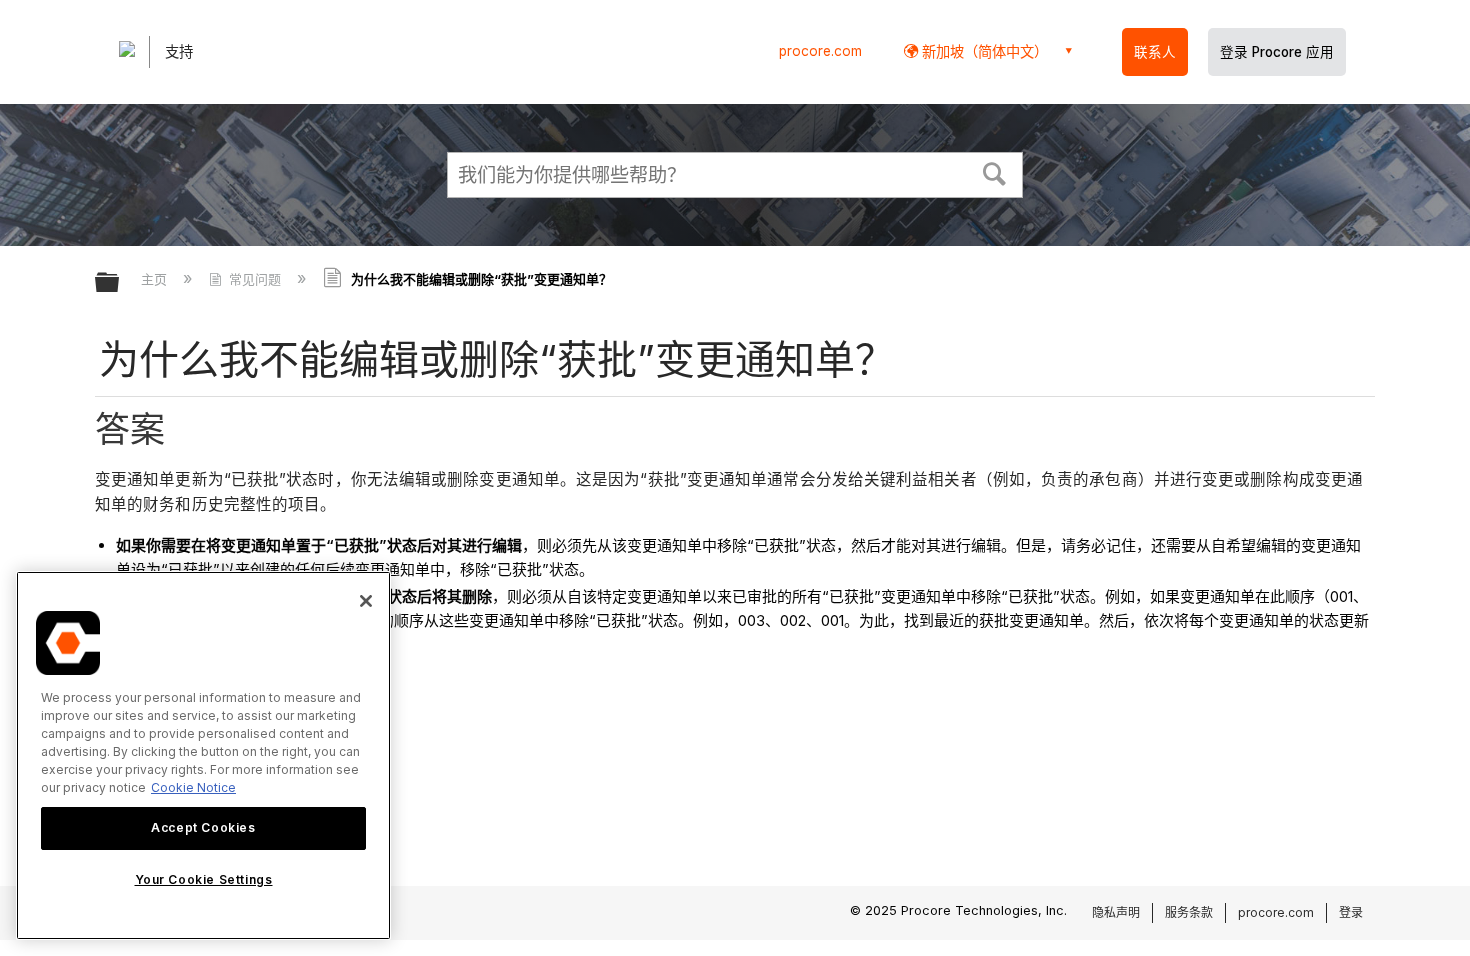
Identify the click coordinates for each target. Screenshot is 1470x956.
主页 (156, 279)
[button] (995, 172)
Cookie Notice (193, 787)
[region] (203, 755)
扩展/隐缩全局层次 (120, 283)
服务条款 (1189, 912)
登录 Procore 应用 (1277, 52)
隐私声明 (1116, 912)
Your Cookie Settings (204, 879)
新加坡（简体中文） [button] (983, 51)
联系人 (1155, 52)
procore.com (820, 51)
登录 (1351, 912)
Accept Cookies (203, 827)
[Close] (366, 601)
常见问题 (255, 279)
